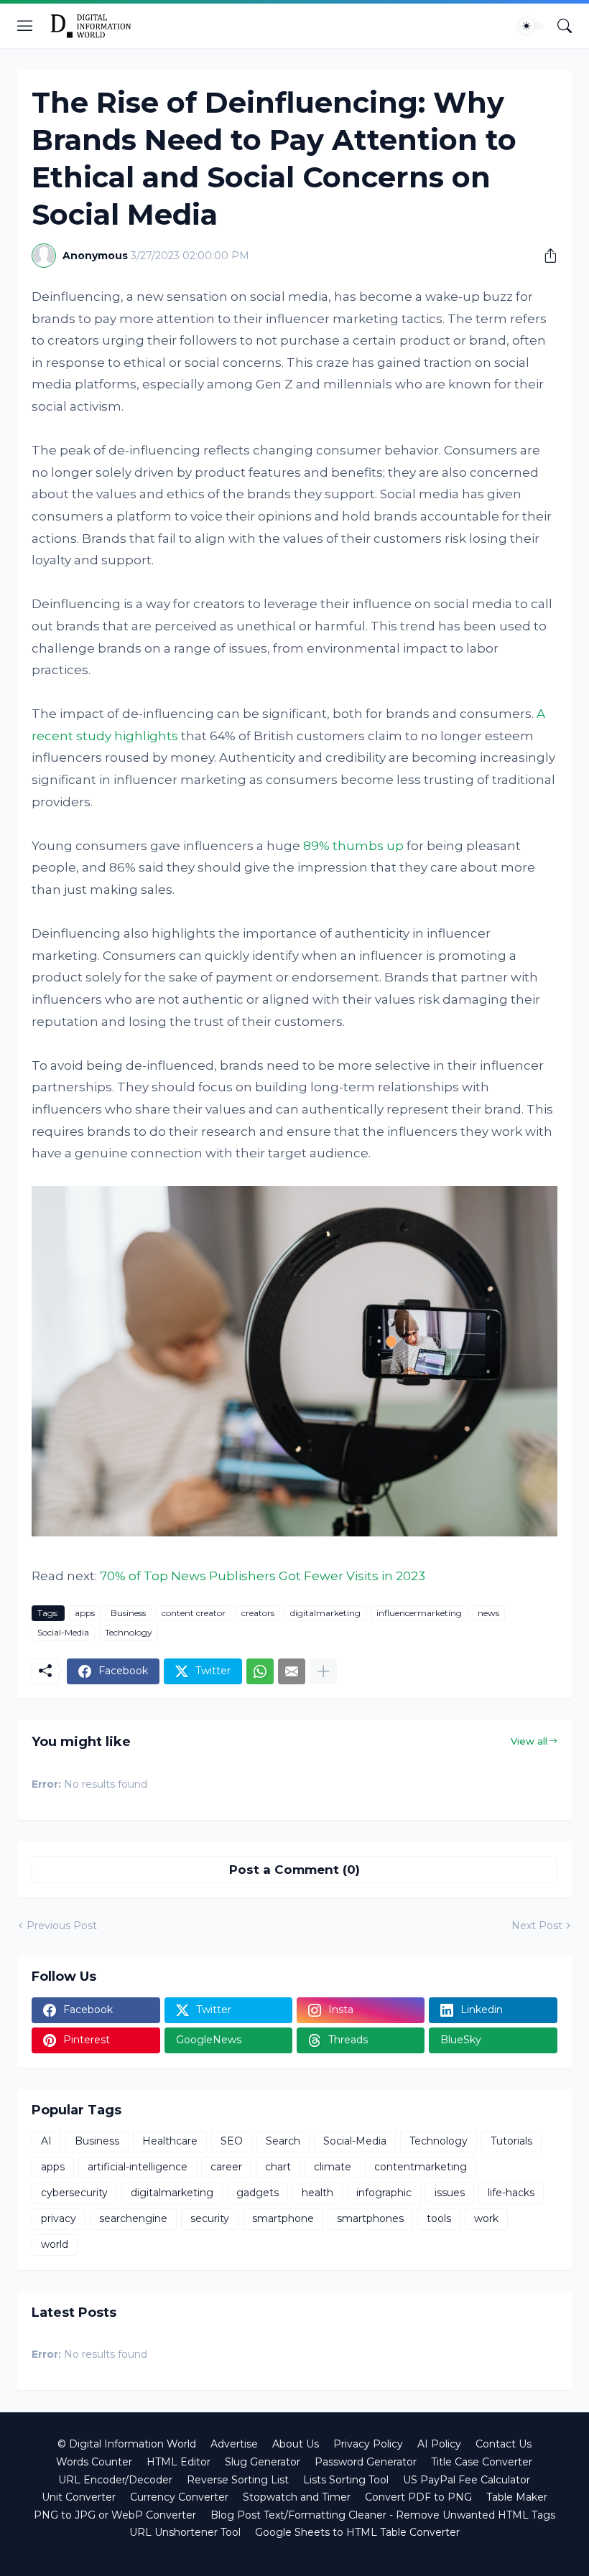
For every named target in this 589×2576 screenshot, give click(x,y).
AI (46, 2141)
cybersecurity (74, 2193)
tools (439, 2218)
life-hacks (511, 2193)
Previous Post (62, 1926)
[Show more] (323, 1671)
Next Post (537, 1926)
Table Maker (517, 2497)
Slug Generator (263, 2462)
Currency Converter (179, 2497)
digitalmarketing (325, 1613)
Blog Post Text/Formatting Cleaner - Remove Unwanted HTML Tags (383, 2515)
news (488, 1613)
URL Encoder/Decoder (115, 2480)
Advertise (234, 2444)
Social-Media (63, 1632)
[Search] (565, 26)
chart (278, 2167)
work (486, 2218)
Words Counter (94, 2462)
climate (333, 2167)
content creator (194, 1613)
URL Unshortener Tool (185, 2532)
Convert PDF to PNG (418, 2497)
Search (283, 2141)
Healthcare (170, 2141)
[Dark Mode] (531, 26)
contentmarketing (421, 2167)
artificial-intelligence (138, 2167)
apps (85, 1613)
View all (529, 1741)
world (55, 2244)
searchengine (133, 2218)
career (226, 2167)
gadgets (258, 2193)
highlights (146, 736)
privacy (59, 2218)
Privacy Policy (368, 2444)
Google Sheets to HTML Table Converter (357, 2532)
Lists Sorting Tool (346, 2480)
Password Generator (366, 2462)
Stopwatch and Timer (297, 2497)
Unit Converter (79, 2497)
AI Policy (439, 2444)
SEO (232, 2141)
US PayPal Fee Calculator (467, 2480)
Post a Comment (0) (294, 1870)
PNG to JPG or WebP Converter (115, 2515)
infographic (384, 2193)
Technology (129, 1632)
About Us (296, 2444)
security (210, 2218)
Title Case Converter (482, 2462)
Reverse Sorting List (238, 2480)
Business (128, 1613)
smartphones (370, 2218)
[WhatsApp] (260, 1671)
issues (450, 2193)
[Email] (292, 1671)
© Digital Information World (127, 2444)
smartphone (283, 2218)
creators (258, 1613)
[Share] (545, 256)
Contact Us (504, 2444)
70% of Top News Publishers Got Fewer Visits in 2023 (263, 1576)
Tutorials (511, 2141)
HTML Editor (178, 2462)
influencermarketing (419, 1613)
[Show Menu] (25, 26)
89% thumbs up (353, 846)
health (317, 2193)
